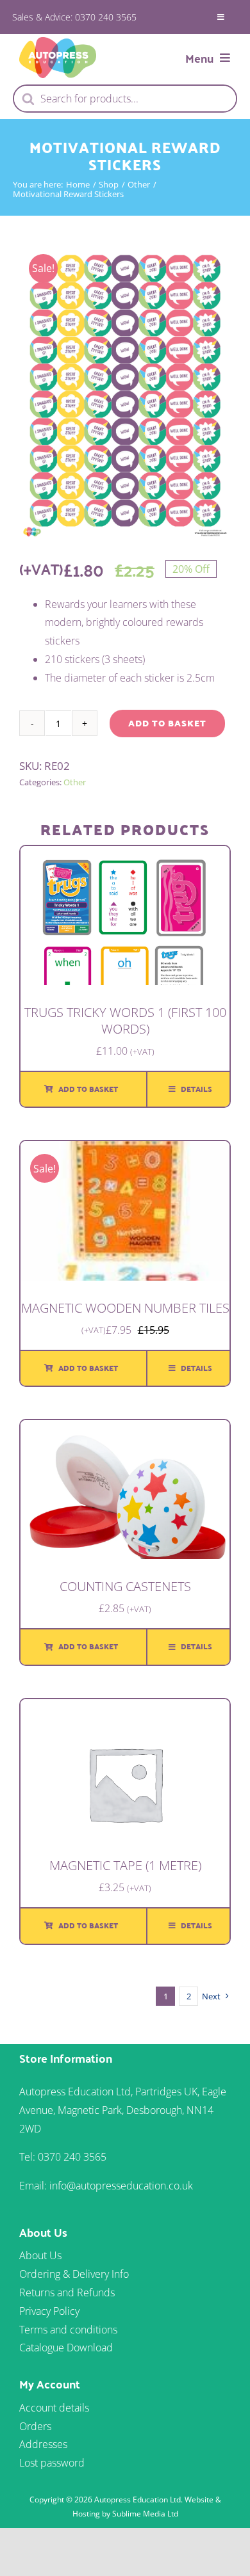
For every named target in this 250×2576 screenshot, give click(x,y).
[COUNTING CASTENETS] (125, 1429)
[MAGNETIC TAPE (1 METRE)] (125, 1708)
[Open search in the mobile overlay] (125, 99)
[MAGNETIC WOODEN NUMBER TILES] (125, 1150)
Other (75, 782)
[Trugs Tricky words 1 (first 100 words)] (125, 855)
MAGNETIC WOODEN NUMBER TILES (125, 1308)
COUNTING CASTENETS (125, 1586)
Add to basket (167, 723)
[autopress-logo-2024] (58, 42)
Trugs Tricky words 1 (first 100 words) (125, 1020)
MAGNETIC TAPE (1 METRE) (125, 1865)
